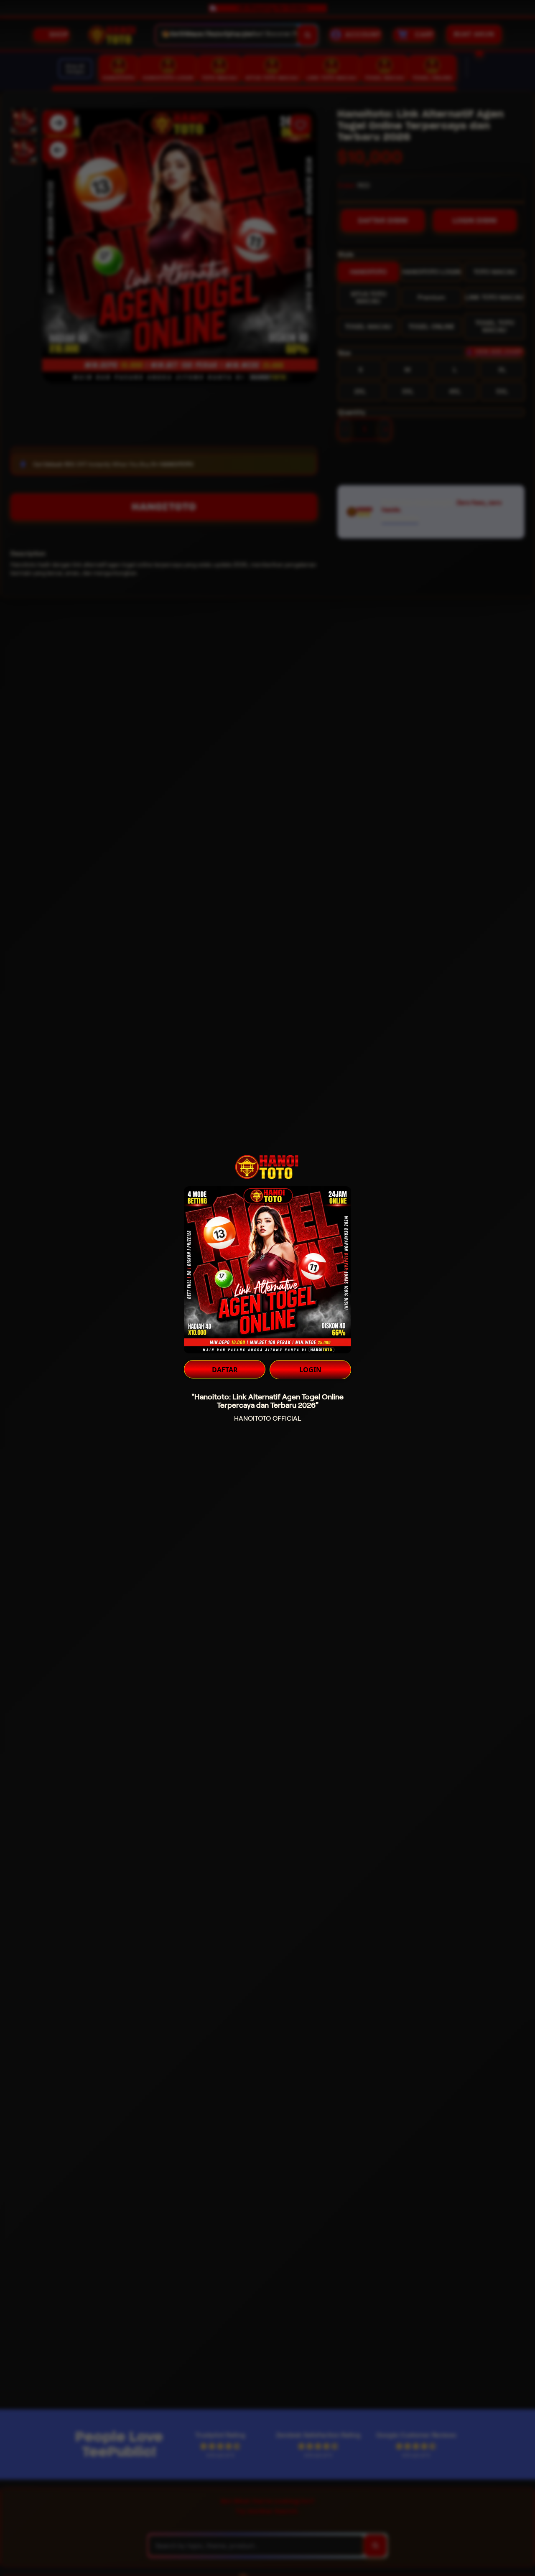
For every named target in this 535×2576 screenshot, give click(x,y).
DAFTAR (225, 1370)
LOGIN (310, 1370)
